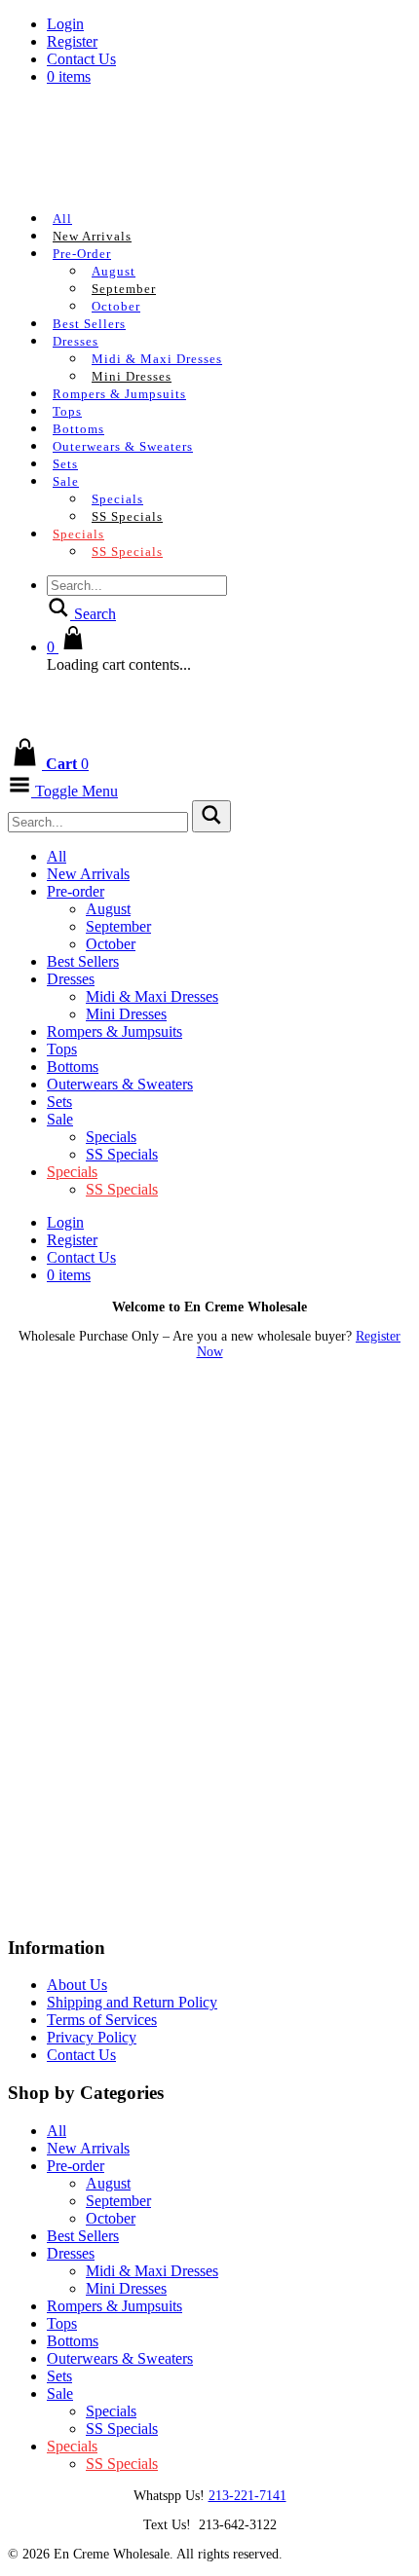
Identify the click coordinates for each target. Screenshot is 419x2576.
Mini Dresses (132, 376)
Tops (67, 411)
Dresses (76, 341)
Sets (65, 464)
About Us (77, 1985)
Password (38, 1482)
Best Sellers (89, 324)
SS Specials (127, 516)
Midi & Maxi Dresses (157, 359)
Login (65, 24)
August (114, 271)
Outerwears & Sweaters (123, 446)
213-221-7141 (248, 2496)
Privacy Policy (92, 2037)
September (124, 289)
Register (72, 41)
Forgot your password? (209, 1680)
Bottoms (78, 429)
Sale (66, 481)
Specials (117, 499)
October (116, 306)
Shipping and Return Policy (132, 2002)
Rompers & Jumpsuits (119, 394)
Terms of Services (102, 2020)
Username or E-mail (73, 1399)
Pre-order (82, 254)
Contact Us (81, 59)
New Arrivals (92, 236)
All (62, 219)
